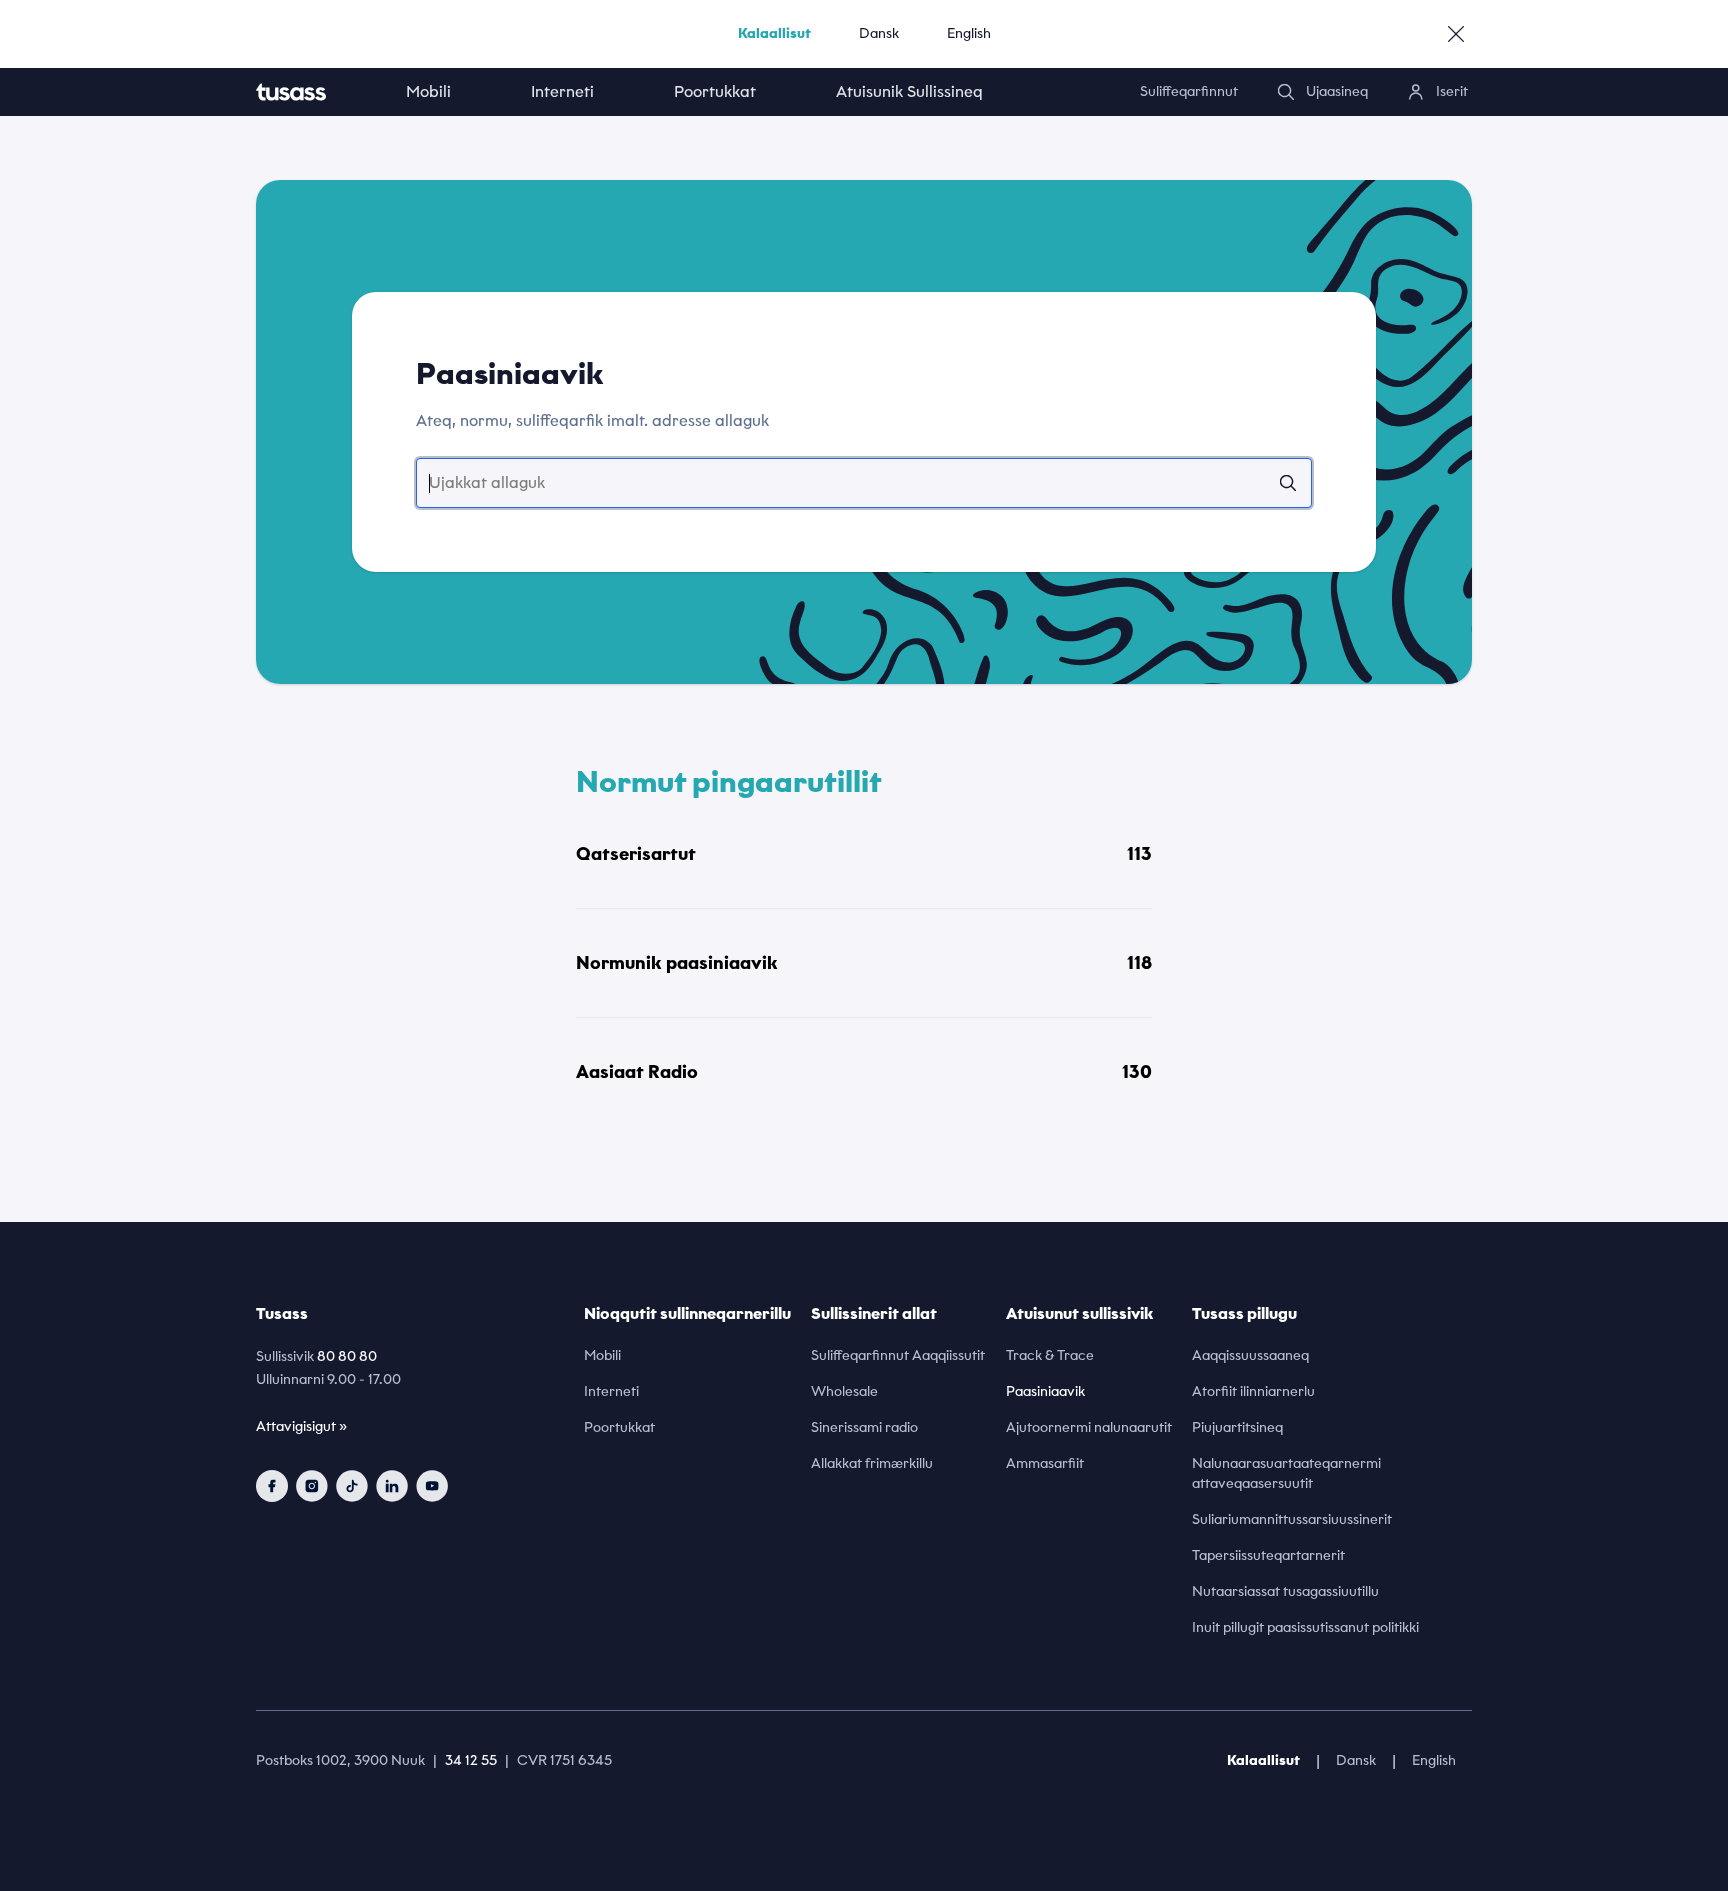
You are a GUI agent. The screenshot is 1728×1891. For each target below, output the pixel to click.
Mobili (428, 91)
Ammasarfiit (1045, 1463)
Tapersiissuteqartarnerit (1268, 1555)
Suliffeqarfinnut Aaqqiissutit (898, 1355)
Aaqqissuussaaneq (1250, 1355)
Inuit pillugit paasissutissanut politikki (1305, 1627)
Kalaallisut (774, 33)
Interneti (562, 91)
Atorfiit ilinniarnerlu (1253, 1391)
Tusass (282, 1313)
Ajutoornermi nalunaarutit (1089, 1427)
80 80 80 (347, 1356)
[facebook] (272, 1486)
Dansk (879, 33)
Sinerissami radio (864, 1427)
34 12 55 (471, 1760)
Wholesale (844, 1391)
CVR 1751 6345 (564, 1760)
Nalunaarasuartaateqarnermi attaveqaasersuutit (1286, 1473)
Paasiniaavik (1045, 1391)
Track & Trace (1050, 1355)
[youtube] (432, 1486)
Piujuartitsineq (1237, 1427)
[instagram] (312, 1486)
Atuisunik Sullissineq (909, 91)
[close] (1456, 34)
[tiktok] (352, 1486)
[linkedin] (392, 1486)
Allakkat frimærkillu (872, 1463)
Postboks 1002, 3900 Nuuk (340, 1760)
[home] (311, 92)
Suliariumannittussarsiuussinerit (1292, 1519)
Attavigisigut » (301, 1426)
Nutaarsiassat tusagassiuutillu (1285, 1591)
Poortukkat (715, 91)
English (969, 33)
